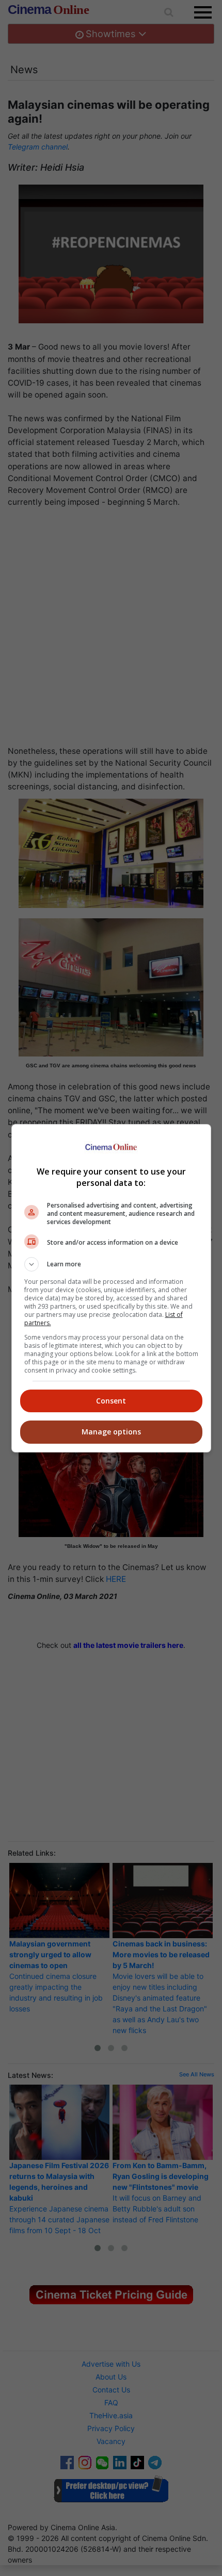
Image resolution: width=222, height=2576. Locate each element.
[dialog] (111, 1288)
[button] (111, 1264)
